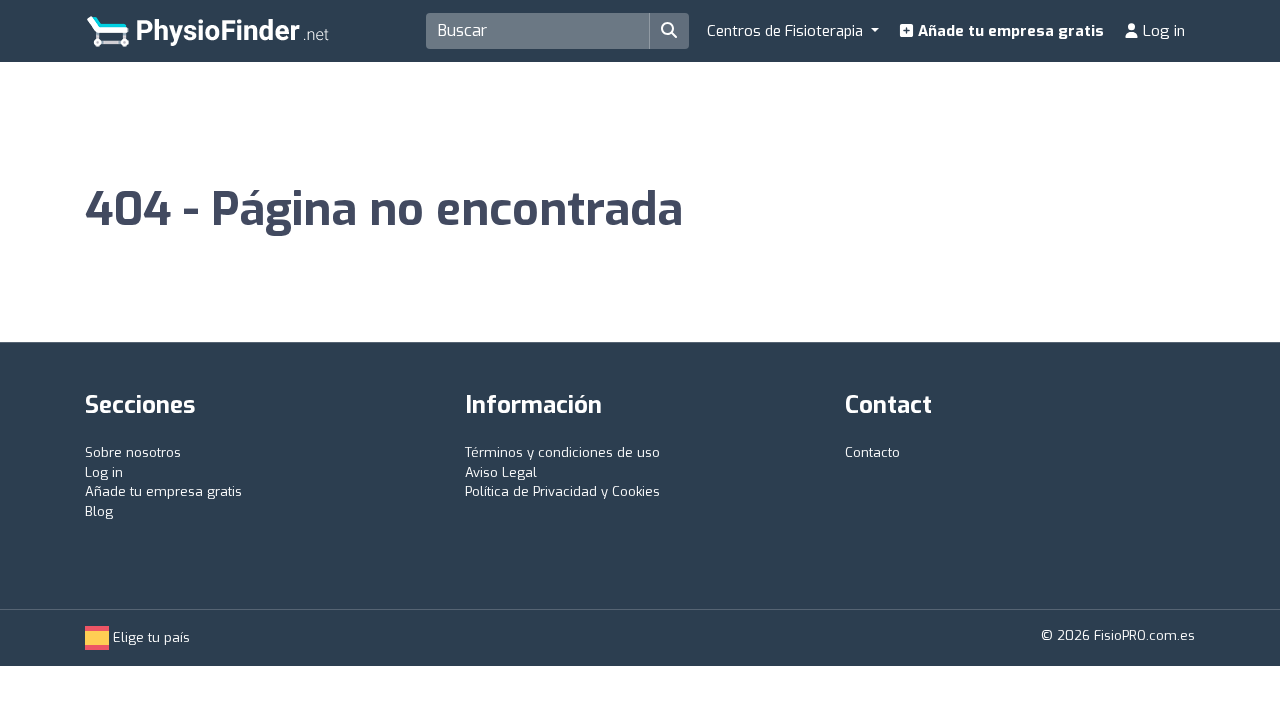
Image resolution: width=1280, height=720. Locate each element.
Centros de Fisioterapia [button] (787, 31)
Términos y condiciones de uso (562, 452)
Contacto (872, 452)
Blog (99, 511)
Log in (1162, 31)
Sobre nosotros (133, 452)
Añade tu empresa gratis (1009, 31)
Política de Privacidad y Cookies (562, 491)
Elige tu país (149, 637)
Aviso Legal (501, 472)
